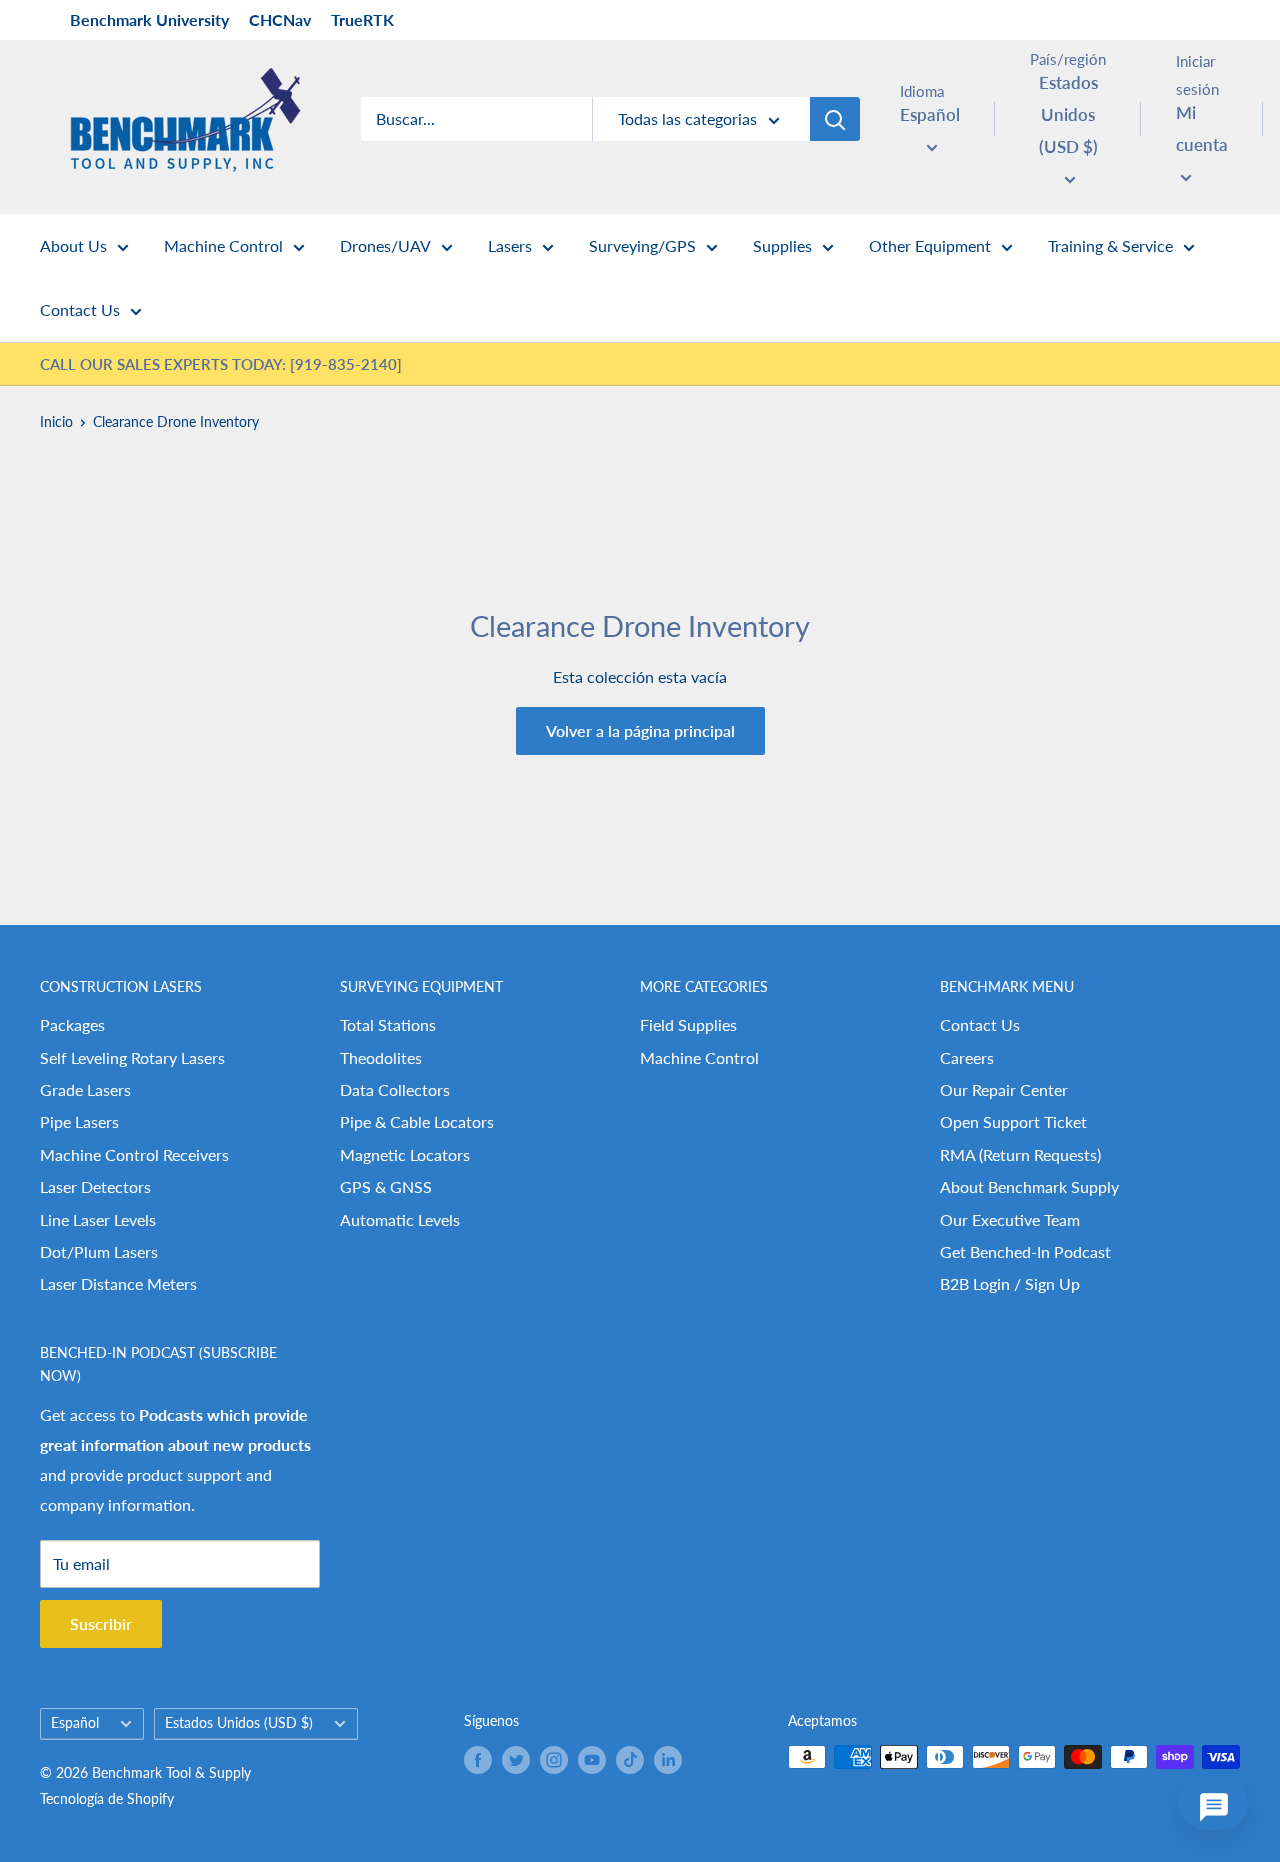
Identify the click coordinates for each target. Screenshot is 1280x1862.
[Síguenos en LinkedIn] (668, 1759)
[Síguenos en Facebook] (478, 1759)
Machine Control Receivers (134, 1154)
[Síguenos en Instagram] (554, 1759)
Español (75, 1723)
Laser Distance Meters (118, 1283)
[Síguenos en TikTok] (630, 1759)
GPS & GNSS (386, 1186)
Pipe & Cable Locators (417, 1121)
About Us (73, 245)
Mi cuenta (1202, 128)
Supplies (782, 245)
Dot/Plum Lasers (99, 1251)
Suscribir (101, 1623)
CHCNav (280, 19)
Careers (967, 1057)
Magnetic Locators (405, 1154)
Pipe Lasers (79, 1121)
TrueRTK (362, 19)
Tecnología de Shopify (107, 1798)
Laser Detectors (95, 1186)
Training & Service (1110, 245)
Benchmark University (149, 19)
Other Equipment (930, 245)
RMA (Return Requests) (1020, 1154)
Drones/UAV (385, 245)
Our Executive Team (1010, 1219)
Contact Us (80, 309)
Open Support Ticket (1013, 1121)
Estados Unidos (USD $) (239, 1723)
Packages (72, 1024)
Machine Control (223, 245)
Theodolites (381, 1057)
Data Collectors (395, 1089)
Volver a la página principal (640, 730)
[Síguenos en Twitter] (516, 1759)
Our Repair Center (1004, 1089)
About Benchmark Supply (1029, 1186)
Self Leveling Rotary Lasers (132, 1057)
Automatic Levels (400, 1219)
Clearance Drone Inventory (176, 421)
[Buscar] (835, 119)
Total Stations (388, 1024)
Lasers (510, 245)
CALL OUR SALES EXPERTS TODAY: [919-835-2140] (221, 364)
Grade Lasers (85, 1089)
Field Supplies (688, 1024)
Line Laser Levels (98, 1219)
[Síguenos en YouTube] (592, 1759)
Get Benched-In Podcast (1025, 1251)
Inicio (56, 421)
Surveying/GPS (642, 245)
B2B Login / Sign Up (1010, 1283)
